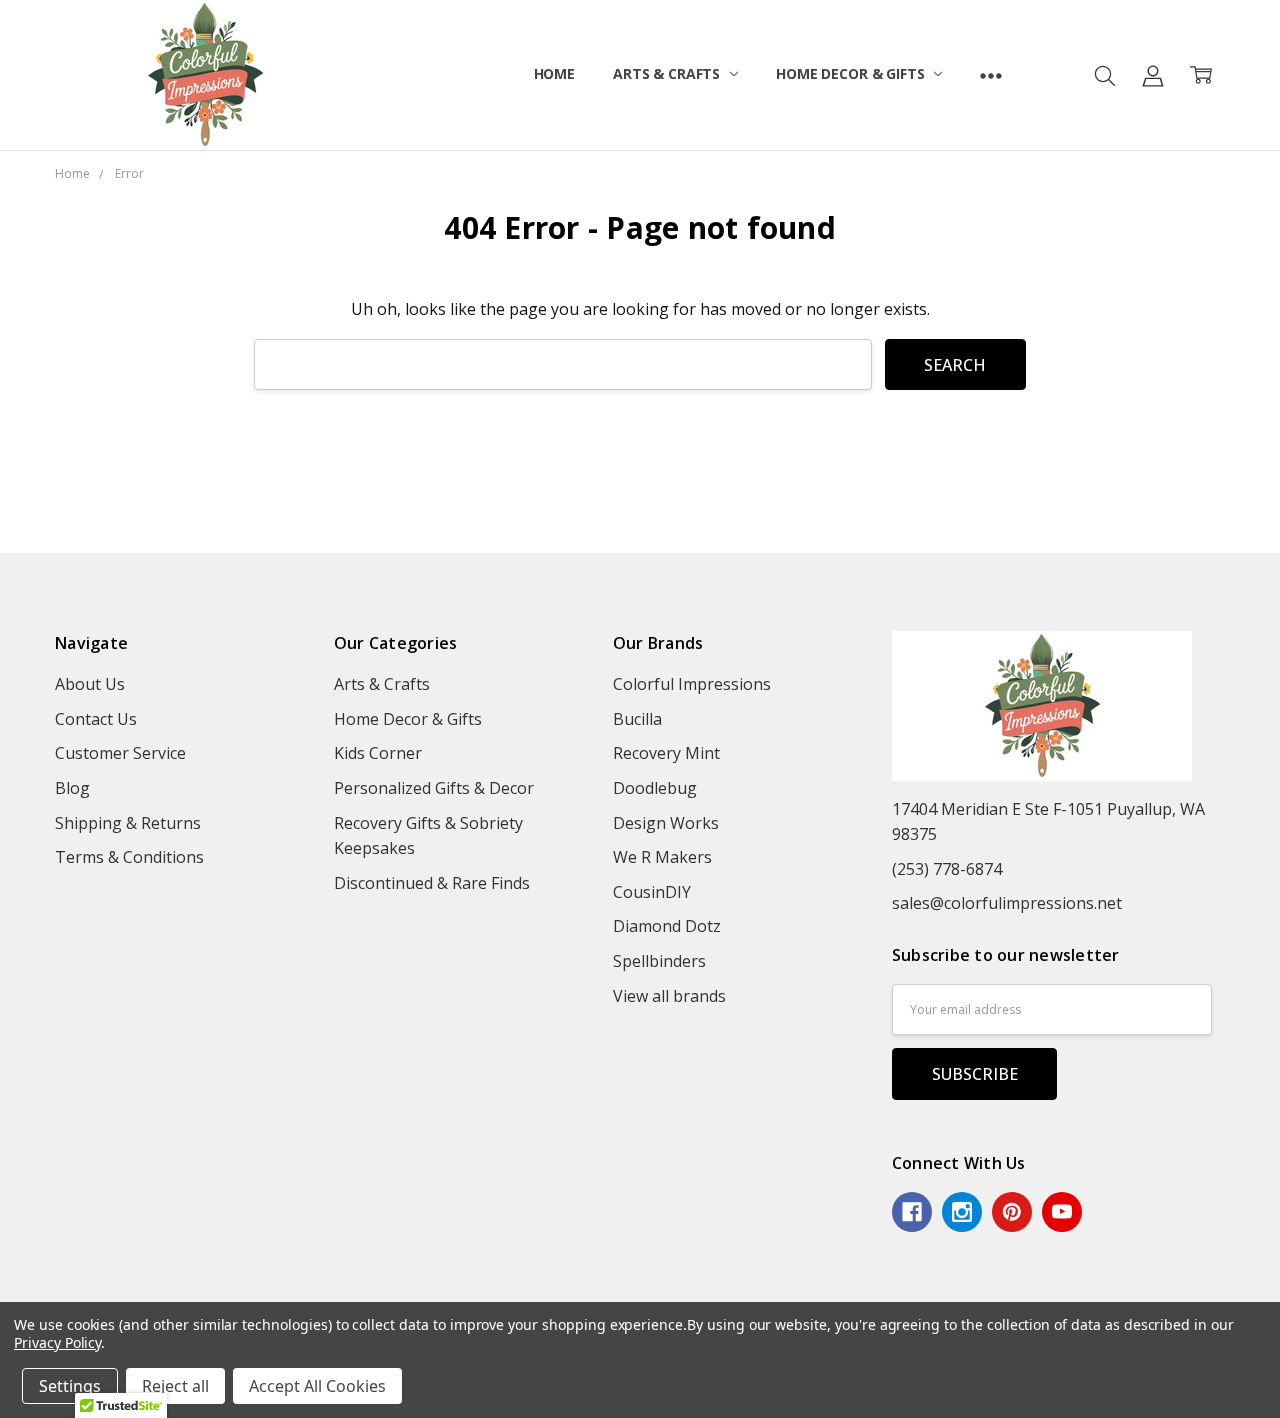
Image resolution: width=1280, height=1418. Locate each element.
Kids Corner (378, 753)
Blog (72, 788)
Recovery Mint (666, 753)
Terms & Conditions (129, 857)
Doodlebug (655, 788)
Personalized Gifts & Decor (434, 788)
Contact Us (96, 719)
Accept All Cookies (317, 1386)
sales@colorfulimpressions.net (1007, 903)
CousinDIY (652, 892)
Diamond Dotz (667, 926)
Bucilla (637, 719)
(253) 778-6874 (947, 869)
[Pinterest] (1012, 1212)
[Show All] (991, 75)
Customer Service (120, 753)
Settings (70, 1386)
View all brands (669, 996)
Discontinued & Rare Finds (432, 883)
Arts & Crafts (668, 73)
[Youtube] (1062, 1212)
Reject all (175, 1386)
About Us (90, 684)
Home (554, 73)
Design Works (666, 823)
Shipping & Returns (128, 823)
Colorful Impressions (692, 684)
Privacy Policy (57, 1342)
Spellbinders (659, 961)
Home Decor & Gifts (852, 73)
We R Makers (662, 857)
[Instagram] (962, 1212)
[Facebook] (912, 1212)
